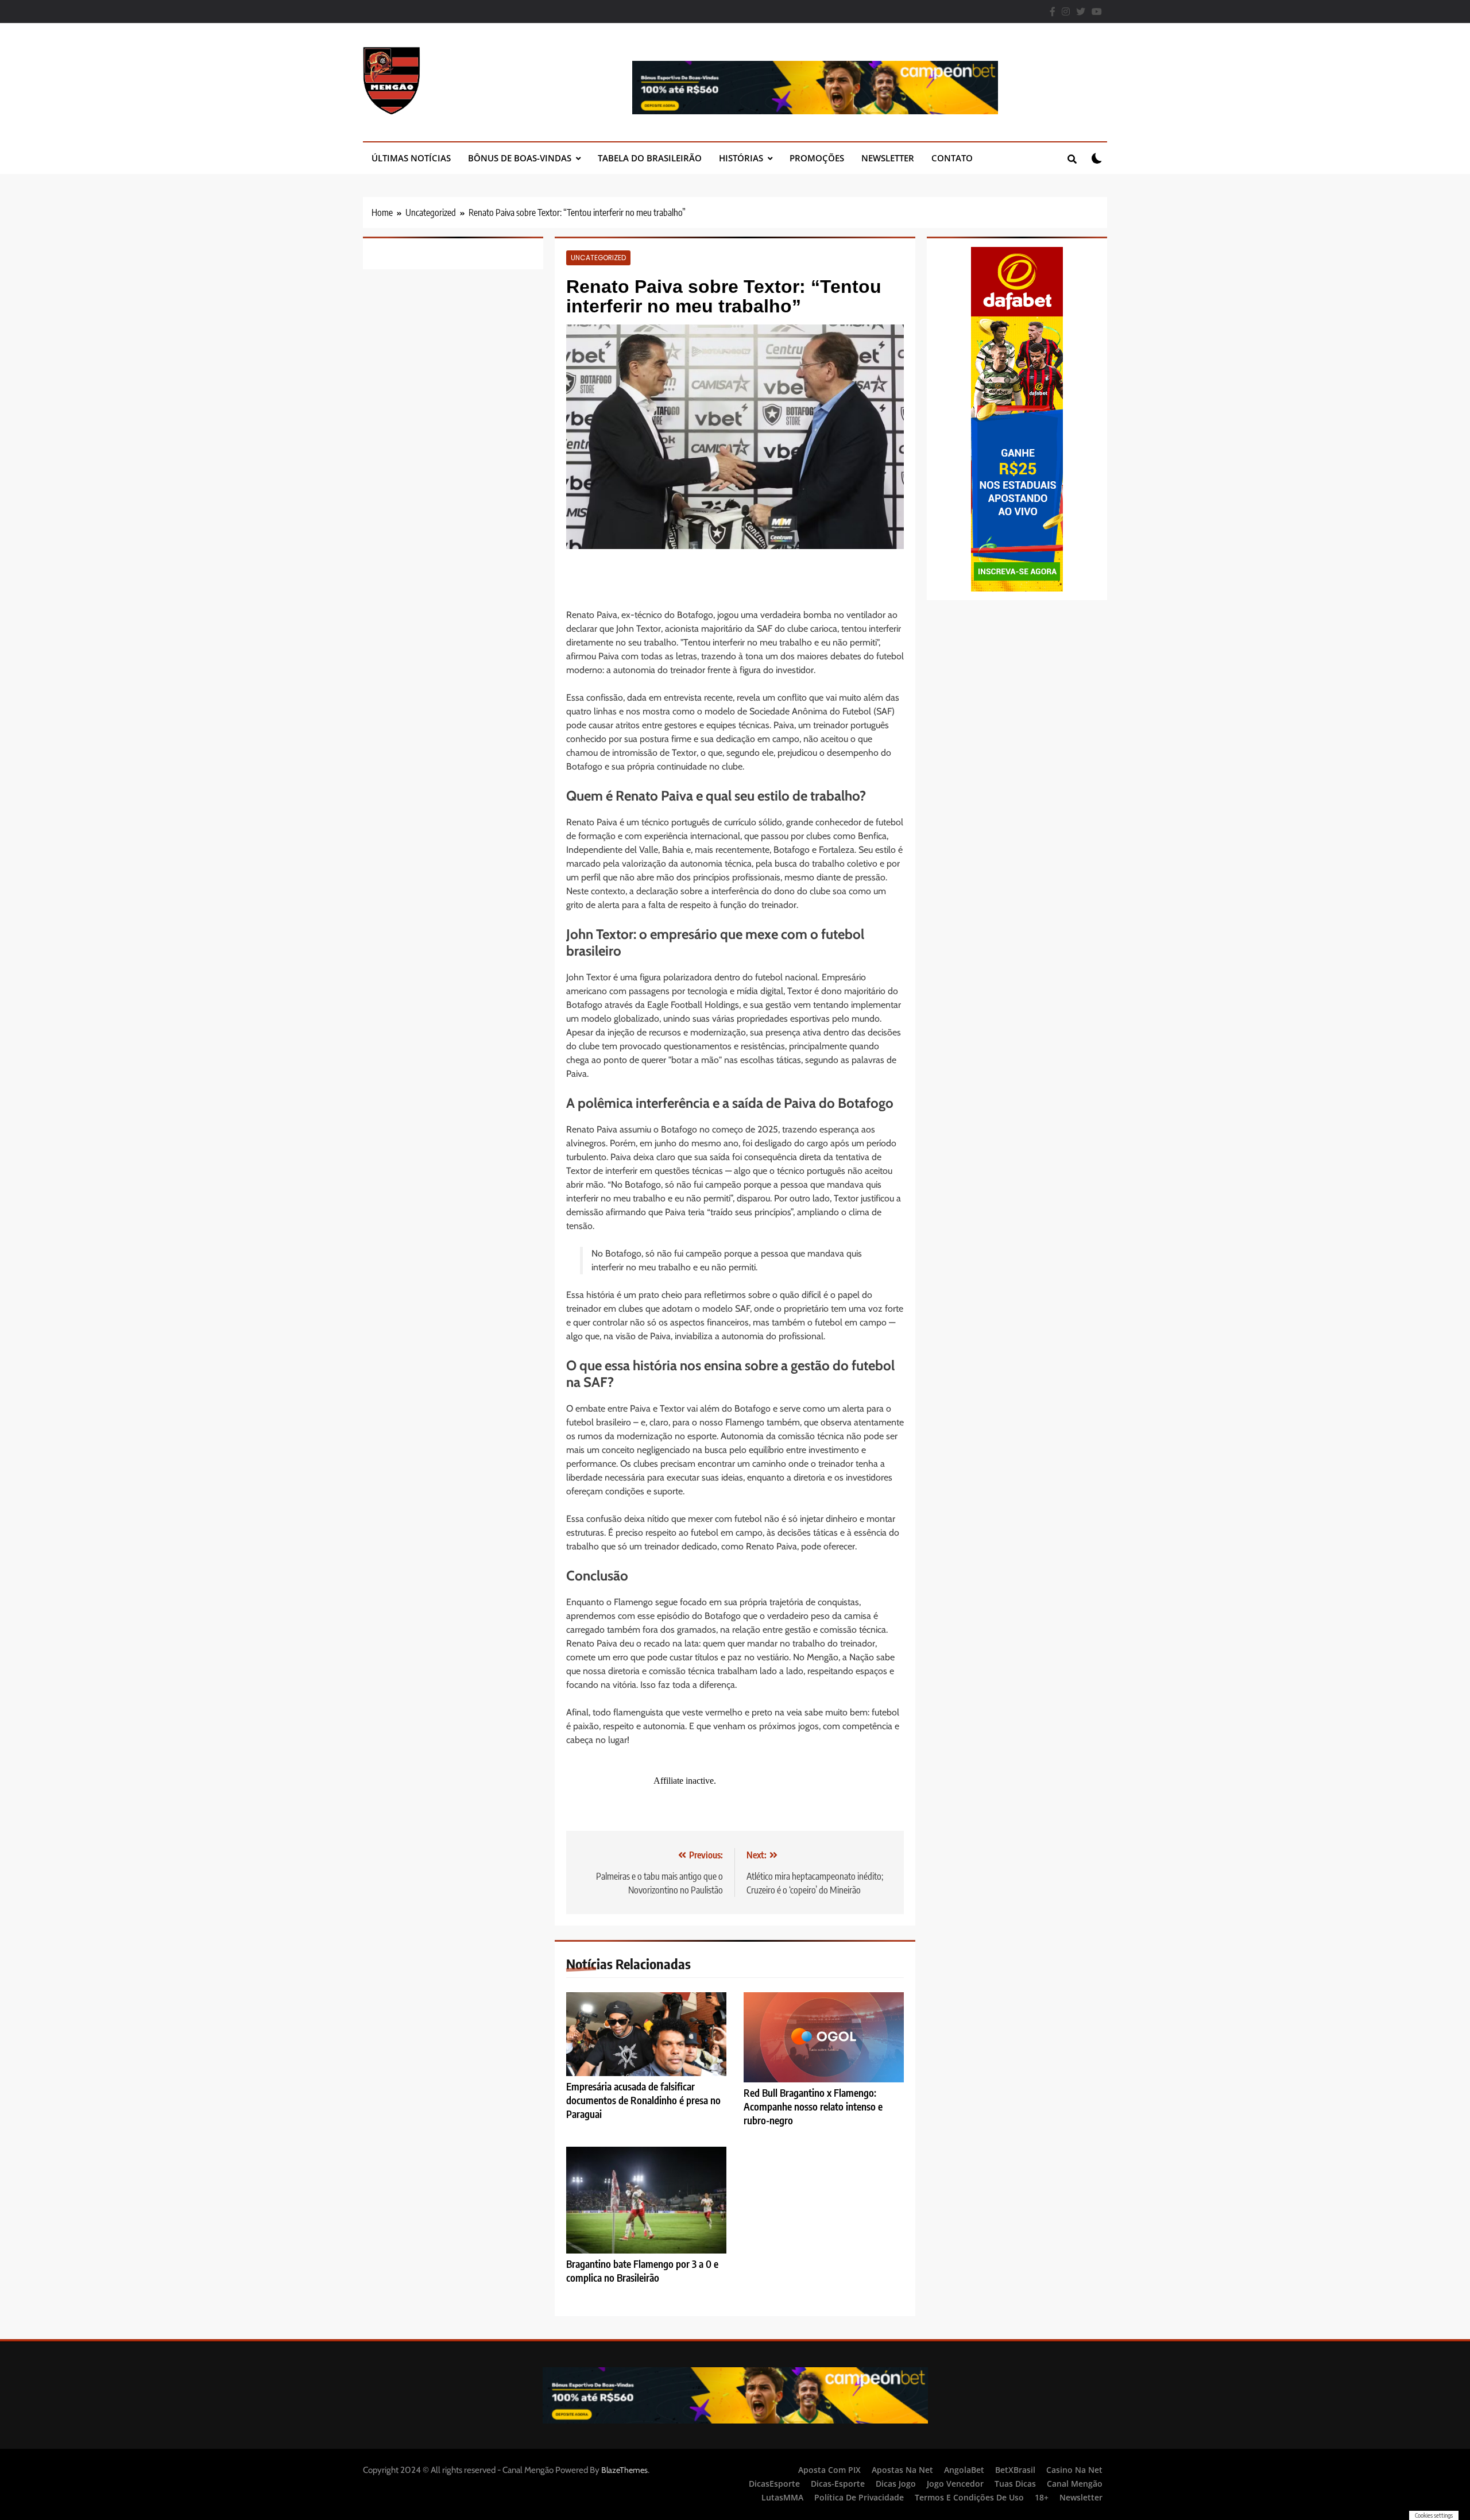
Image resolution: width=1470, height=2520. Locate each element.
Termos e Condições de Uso (969, 2497)
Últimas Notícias (411, 158)
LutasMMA (782, 2497)
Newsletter (888, 158)
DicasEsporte (774, 2484)
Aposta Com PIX (829, 2470)
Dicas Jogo (896, 2484)
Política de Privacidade (859, 2497)
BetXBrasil (1015, 2470)
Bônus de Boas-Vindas (520, 158)
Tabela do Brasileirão (650, 158)
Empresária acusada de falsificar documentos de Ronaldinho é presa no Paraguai (643, 2100)
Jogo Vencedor (955, 2484)
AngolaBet (964, 2470)
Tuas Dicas (1015, 2484)
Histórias (741, 158)
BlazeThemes (624, 2470)
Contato (952, 158)
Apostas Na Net (902, 2470)
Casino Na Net (1074, 2470)
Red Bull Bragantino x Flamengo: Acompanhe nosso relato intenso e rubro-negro (813, 2107)
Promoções (817, 158)
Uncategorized (598, 258)
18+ (1042, 2497)
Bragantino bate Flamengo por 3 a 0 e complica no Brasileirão (642, 2271)
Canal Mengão (1075, 2484)
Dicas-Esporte (838, 2484)
